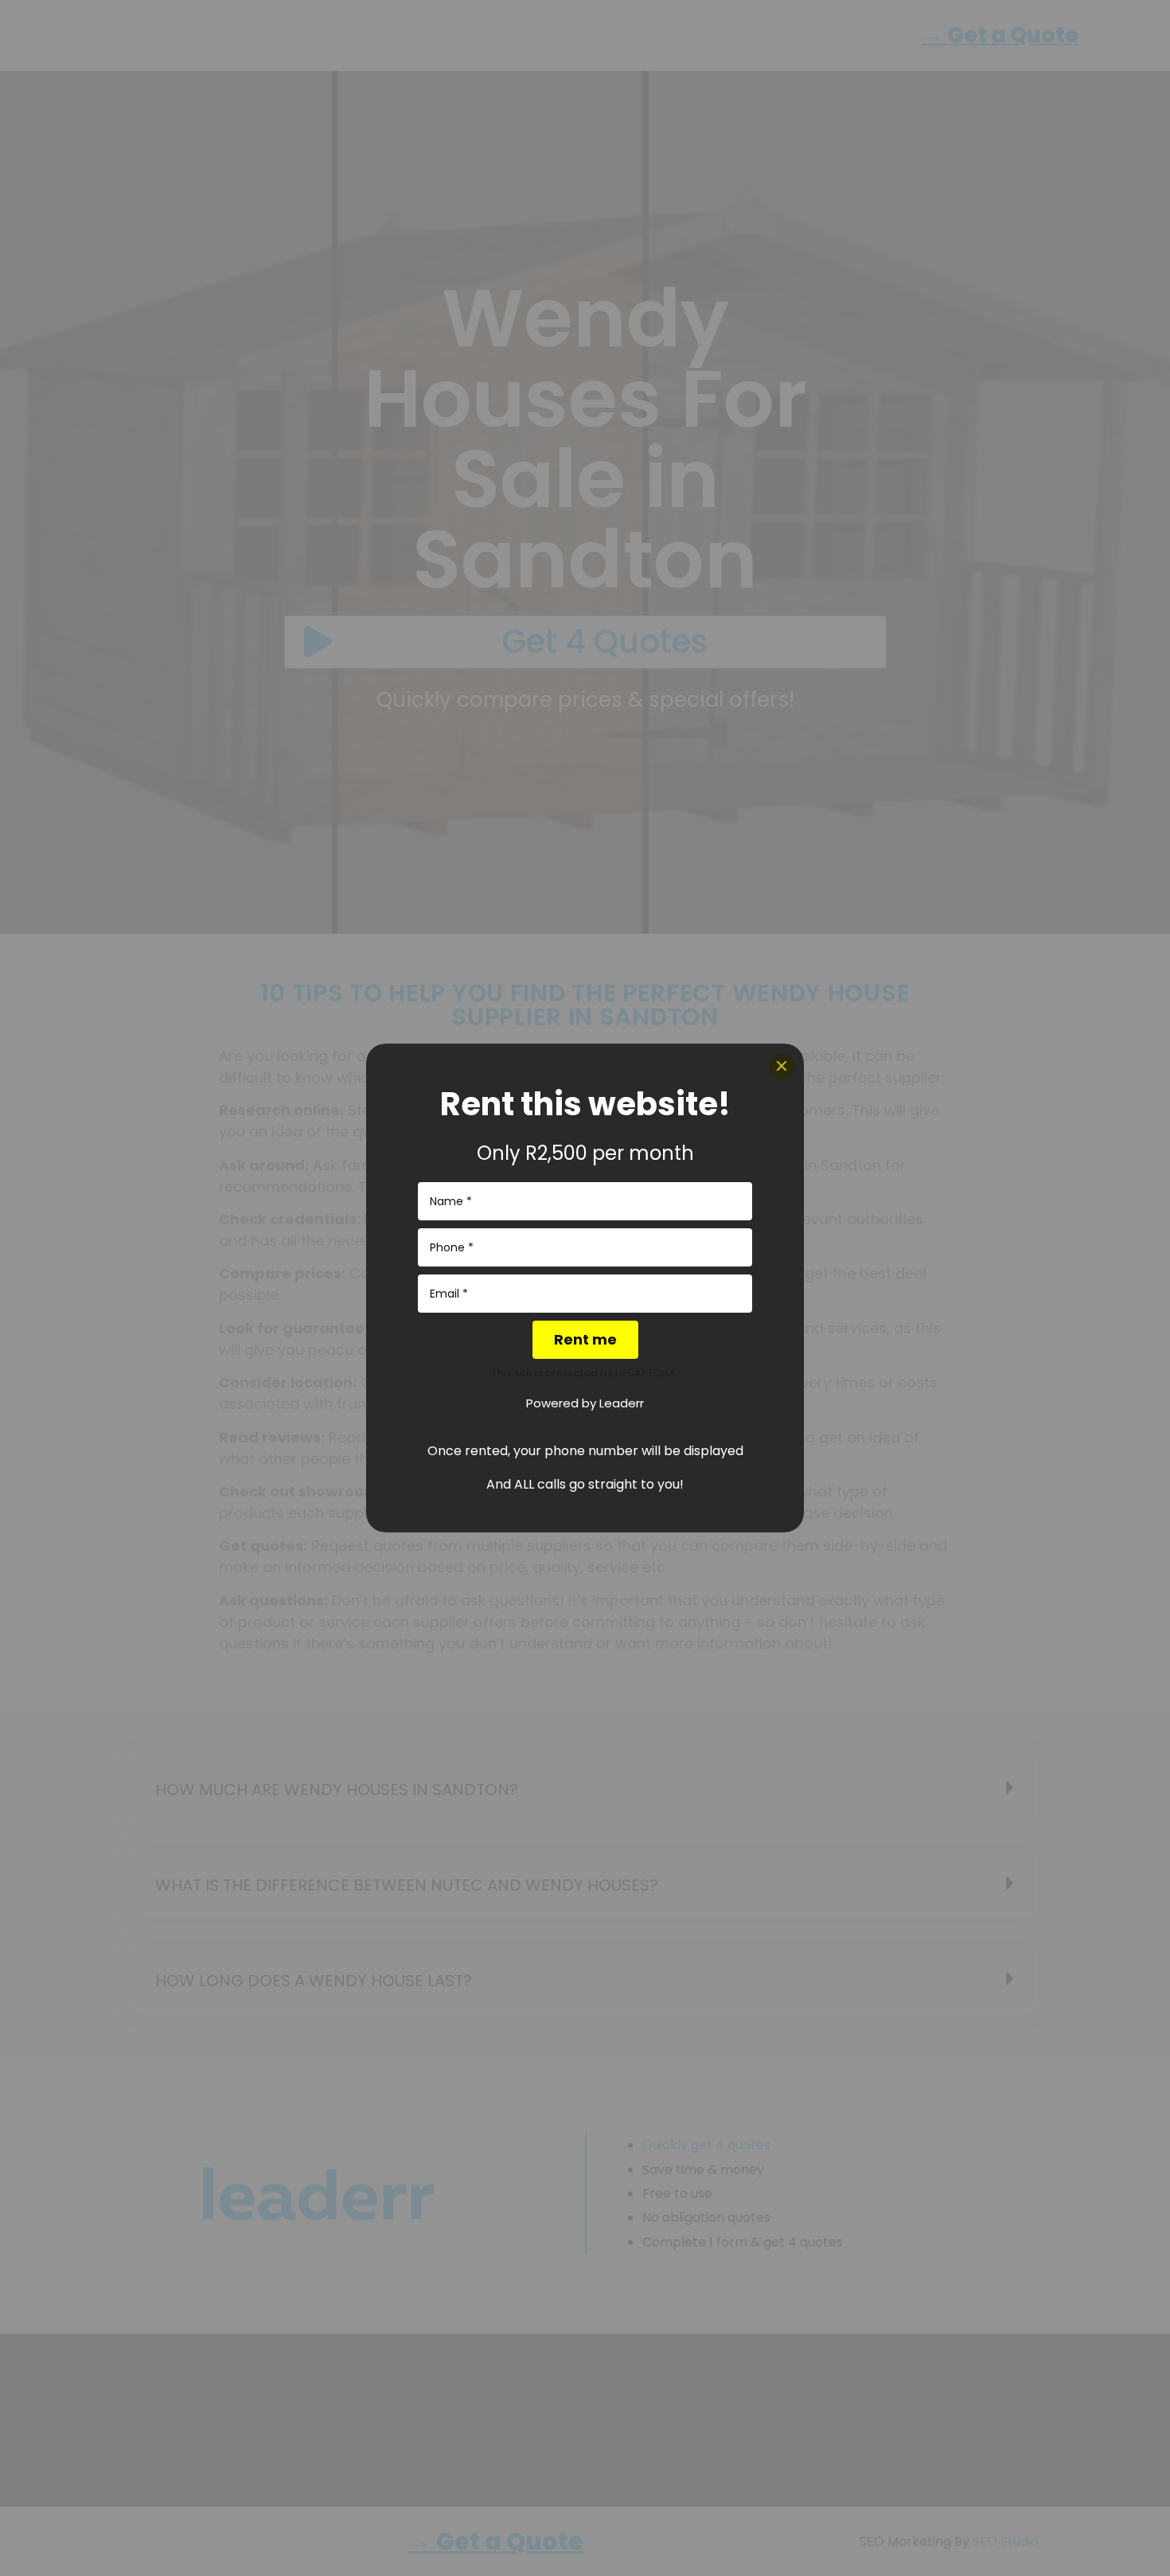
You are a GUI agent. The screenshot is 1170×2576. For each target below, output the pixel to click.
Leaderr (622, 1403)
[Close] (782, 1066)
